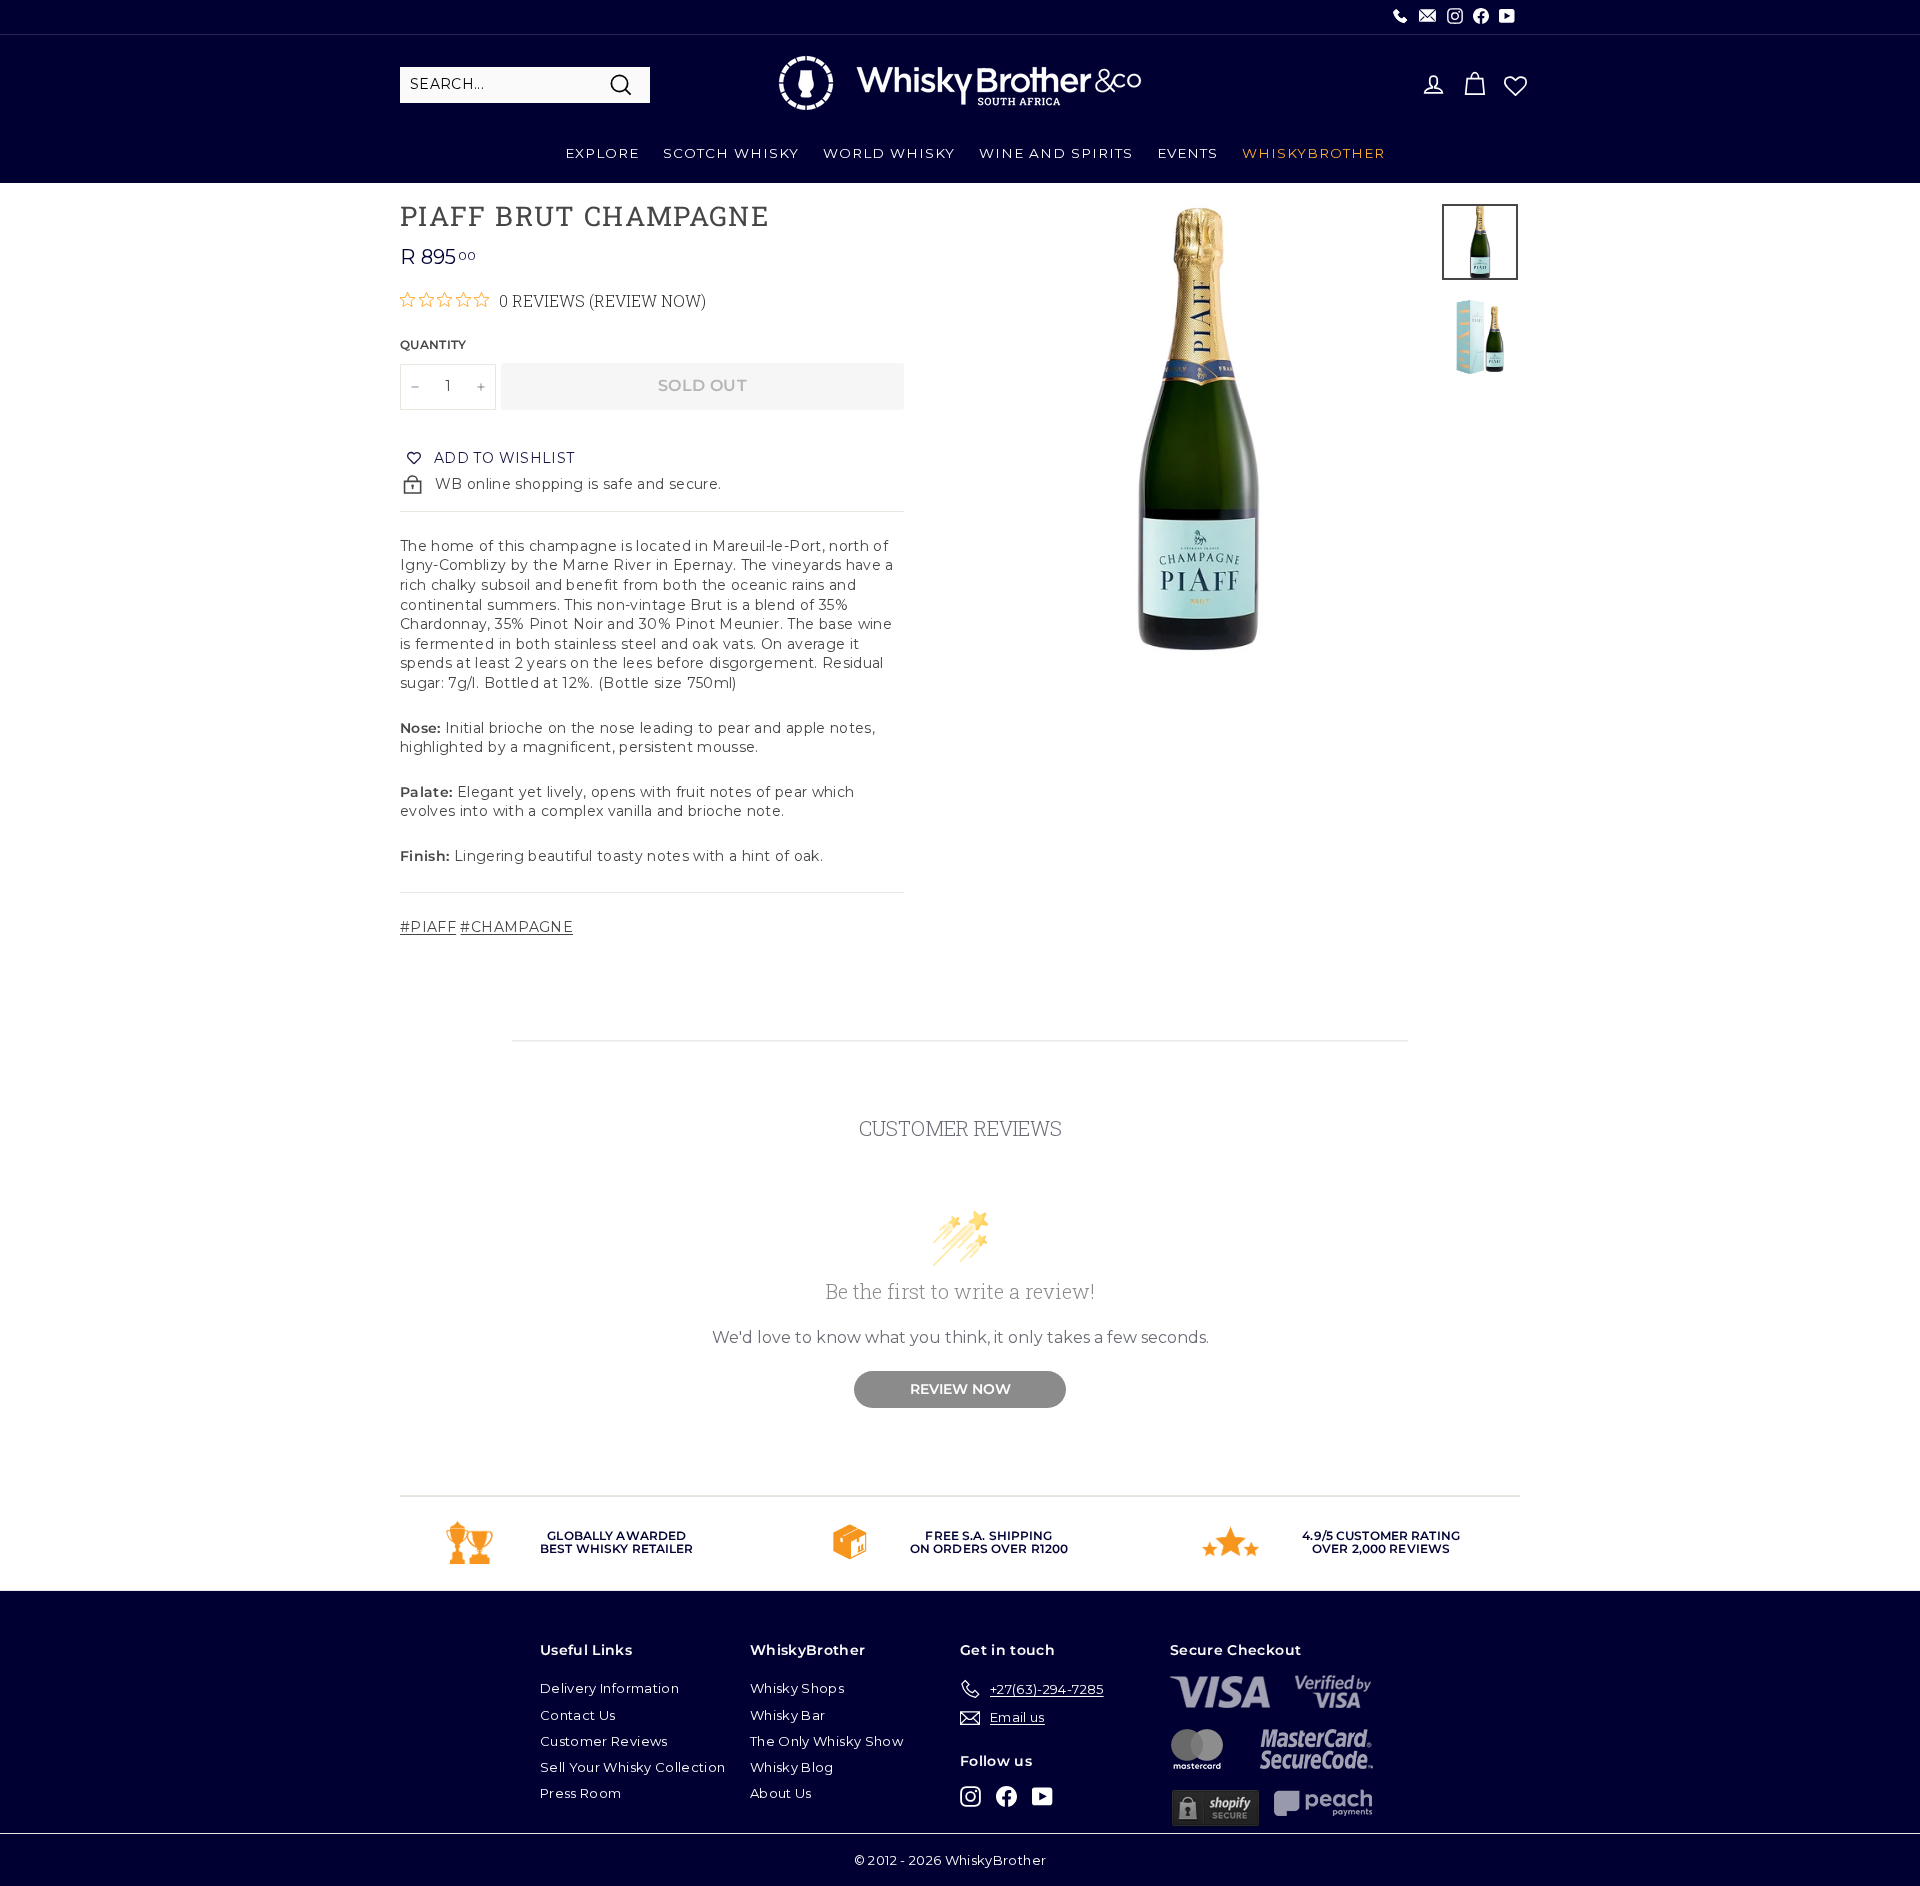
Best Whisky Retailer (616, 1548)
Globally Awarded (616, 1535)
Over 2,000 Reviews (1381, 1548)
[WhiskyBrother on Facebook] (1006, 1796)
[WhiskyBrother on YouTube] (1042, 1796)
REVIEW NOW (960, 1389)
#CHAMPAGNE (516, 927)
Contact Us (578, 1715)
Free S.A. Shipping (988, 1535)
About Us (781, 1793)
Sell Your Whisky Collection (632, 1767)
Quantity (433, 344)
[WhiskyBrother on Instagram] (970, 1796)
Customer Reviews (604, 1741)
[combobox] (525, 85)
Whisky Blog (792, 1767)
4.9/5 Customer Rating (1381, 1535)
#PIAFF (428, 927)
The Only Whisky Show (826, 1741)
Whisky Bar (788, 1715)
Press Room (581, 1793)
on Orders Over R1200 (989, 1548)
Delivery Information (609, 1688)
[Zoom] (1198, 429)
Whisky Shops (797, 1688)
